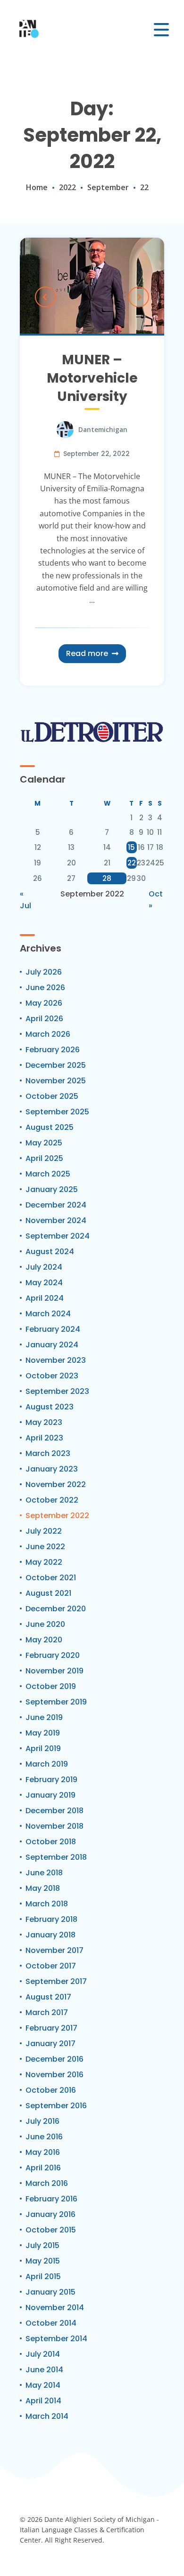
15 (131, 847)
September (108, 187)
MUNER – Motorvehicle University (92, 378)
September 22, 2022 (96, 454)
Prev (45, 297)
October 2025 (52, 1096)
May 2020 (44, 1640)
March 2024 (48, 1314)
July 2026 (44, 972)
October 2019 (51, 1686)
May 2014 (43, 2385)
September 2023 (57, 1391)
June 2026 (45, 988)
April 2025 (44, 1158)
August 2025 (50, 1127)
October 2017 (51, 1966)
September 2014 (56, 2339)
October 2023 (52, 1376)
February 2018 (51, 1919)
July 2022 (44, 1531)
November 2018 (54, 1826)
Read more (87, 653)
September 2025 (57, 1112)
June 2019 (44, 1717)
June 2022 (45, 1547)
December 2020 (56, 1609)
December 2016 (54, 2059)
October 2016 (51, 2090)
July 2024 (44, 1267)
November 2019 (54, 1671)
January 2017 (50, 2044)
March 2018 (47, 1904)
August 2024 (50, 1252)
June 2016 (44, 2137)
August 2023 (50, 1407)
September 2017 (56, 1981)
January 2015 (50, 2292)
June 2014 (44, 2370)
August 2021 (48, 1593)
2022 (67, 187)
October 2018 (51, 1842)
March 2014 (47, 2416)
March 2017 (47, 2012)
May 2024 (44, 1283)
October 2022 (52, 1500)
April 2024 (45, 1298)
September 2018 (56, 1857)
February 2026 (53, 1050)
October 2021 (51, 1578)
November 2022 (56, 1484)
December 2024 (56, 1205)
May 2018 (43, 1888)
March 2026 (48, 1034)
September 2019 (56, 1702)
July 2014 (43, 2354)
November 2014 (55, 2308)
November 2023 (56, 1360)
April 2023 (44, 1438)
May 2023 (44, 1422)
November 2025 (56, 1081)
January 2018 (50, 1935)
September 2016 (56, 2106)
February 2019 (51, 1780)
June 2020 (45, 1624)
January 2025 (52, 1189)
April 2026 (44, 1019)
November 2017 (54, 1950)
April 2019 (43, 1748)
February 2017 (51, 2028)
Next (139, 297)
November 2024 (56, 1220)
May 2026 (44, 1003)
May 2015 (43, 2261)
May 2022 (44, 1562)
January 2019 (50, 1795)
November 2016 (54, 2075)
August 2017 (48, 1997)
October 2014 (51, 2323)
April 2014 (43, 2401)
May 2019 (43, 1733)
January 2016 (50, 2214)
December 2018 (54, 1811)
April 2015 (43, 2276)
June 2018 (44, 1873)
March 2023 (48, 1453)
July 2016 (42, 2121)
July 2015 (42, 2245)
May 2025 (44, 1143)
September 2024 (58, 1236)
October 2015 (51, 2230)
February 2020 (53, 1655)
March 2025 (48, 1174)
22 (132, 863)
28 (107, 878)
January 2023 (52, 1469)
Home (37, 187)
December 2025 (56, 1065)
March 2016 (47, 2183)
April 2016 (43, 2168)
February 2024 (53, 1329)
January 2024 (52, 1345)
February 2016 (51, 2199)
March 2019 (47, 1764)
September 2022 (57, 1516)
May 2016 (43, 2152)
